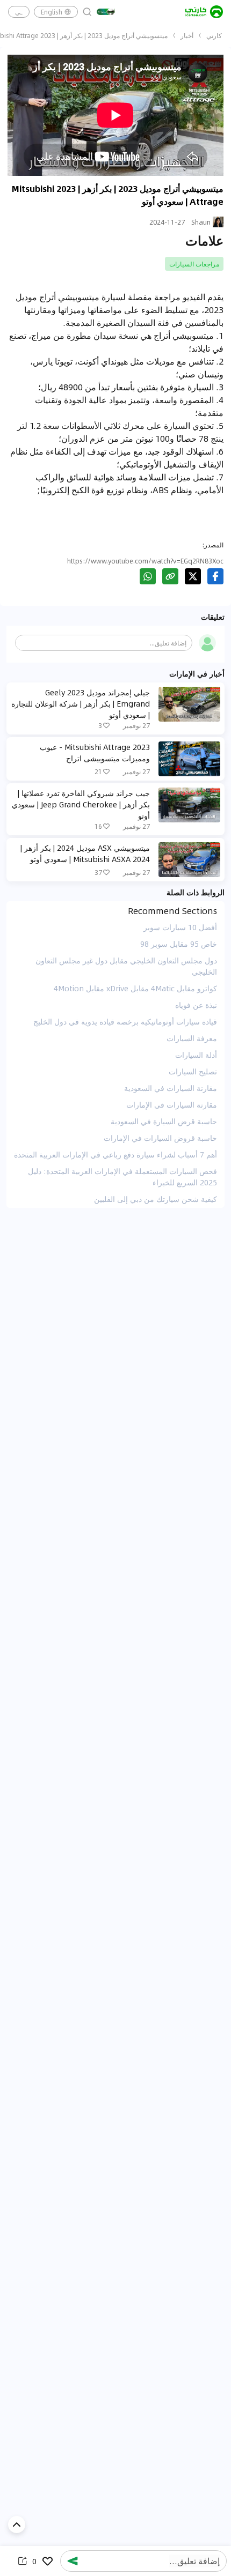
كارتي (214, 35)
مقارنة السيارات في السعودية (171, 1088)
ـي (19, 12)
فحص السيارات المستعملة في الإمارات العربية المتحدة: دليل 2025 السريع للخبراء (122, 1176)
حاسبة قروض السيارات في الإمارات (160, 1138)
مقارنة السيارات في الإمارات (172, 1104)
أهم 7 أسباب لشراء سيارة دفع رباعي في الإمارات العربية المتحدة (115, 1154)
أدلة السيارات (196, 1055)
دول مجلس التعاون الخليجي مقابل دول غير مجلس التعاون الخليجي (126, 966)
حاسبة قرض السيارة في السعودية (164, 1121)
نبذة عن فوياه (196, 1005)
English (52, 12)
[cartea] (204, 12)
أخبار (187, 35)
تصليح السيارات (193, 1071)
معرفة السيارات (192, 1038)
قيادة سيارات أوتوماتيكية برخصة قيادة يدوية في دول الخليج (125, 1021)
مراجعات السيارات (194, 264)
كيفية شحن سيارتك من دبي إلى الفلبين (156, 1199)
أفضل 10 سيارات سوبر (180, 927)
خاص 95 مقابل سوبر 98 (179, 944)
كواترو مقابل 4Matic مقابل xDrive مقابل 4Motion (135, 988)
